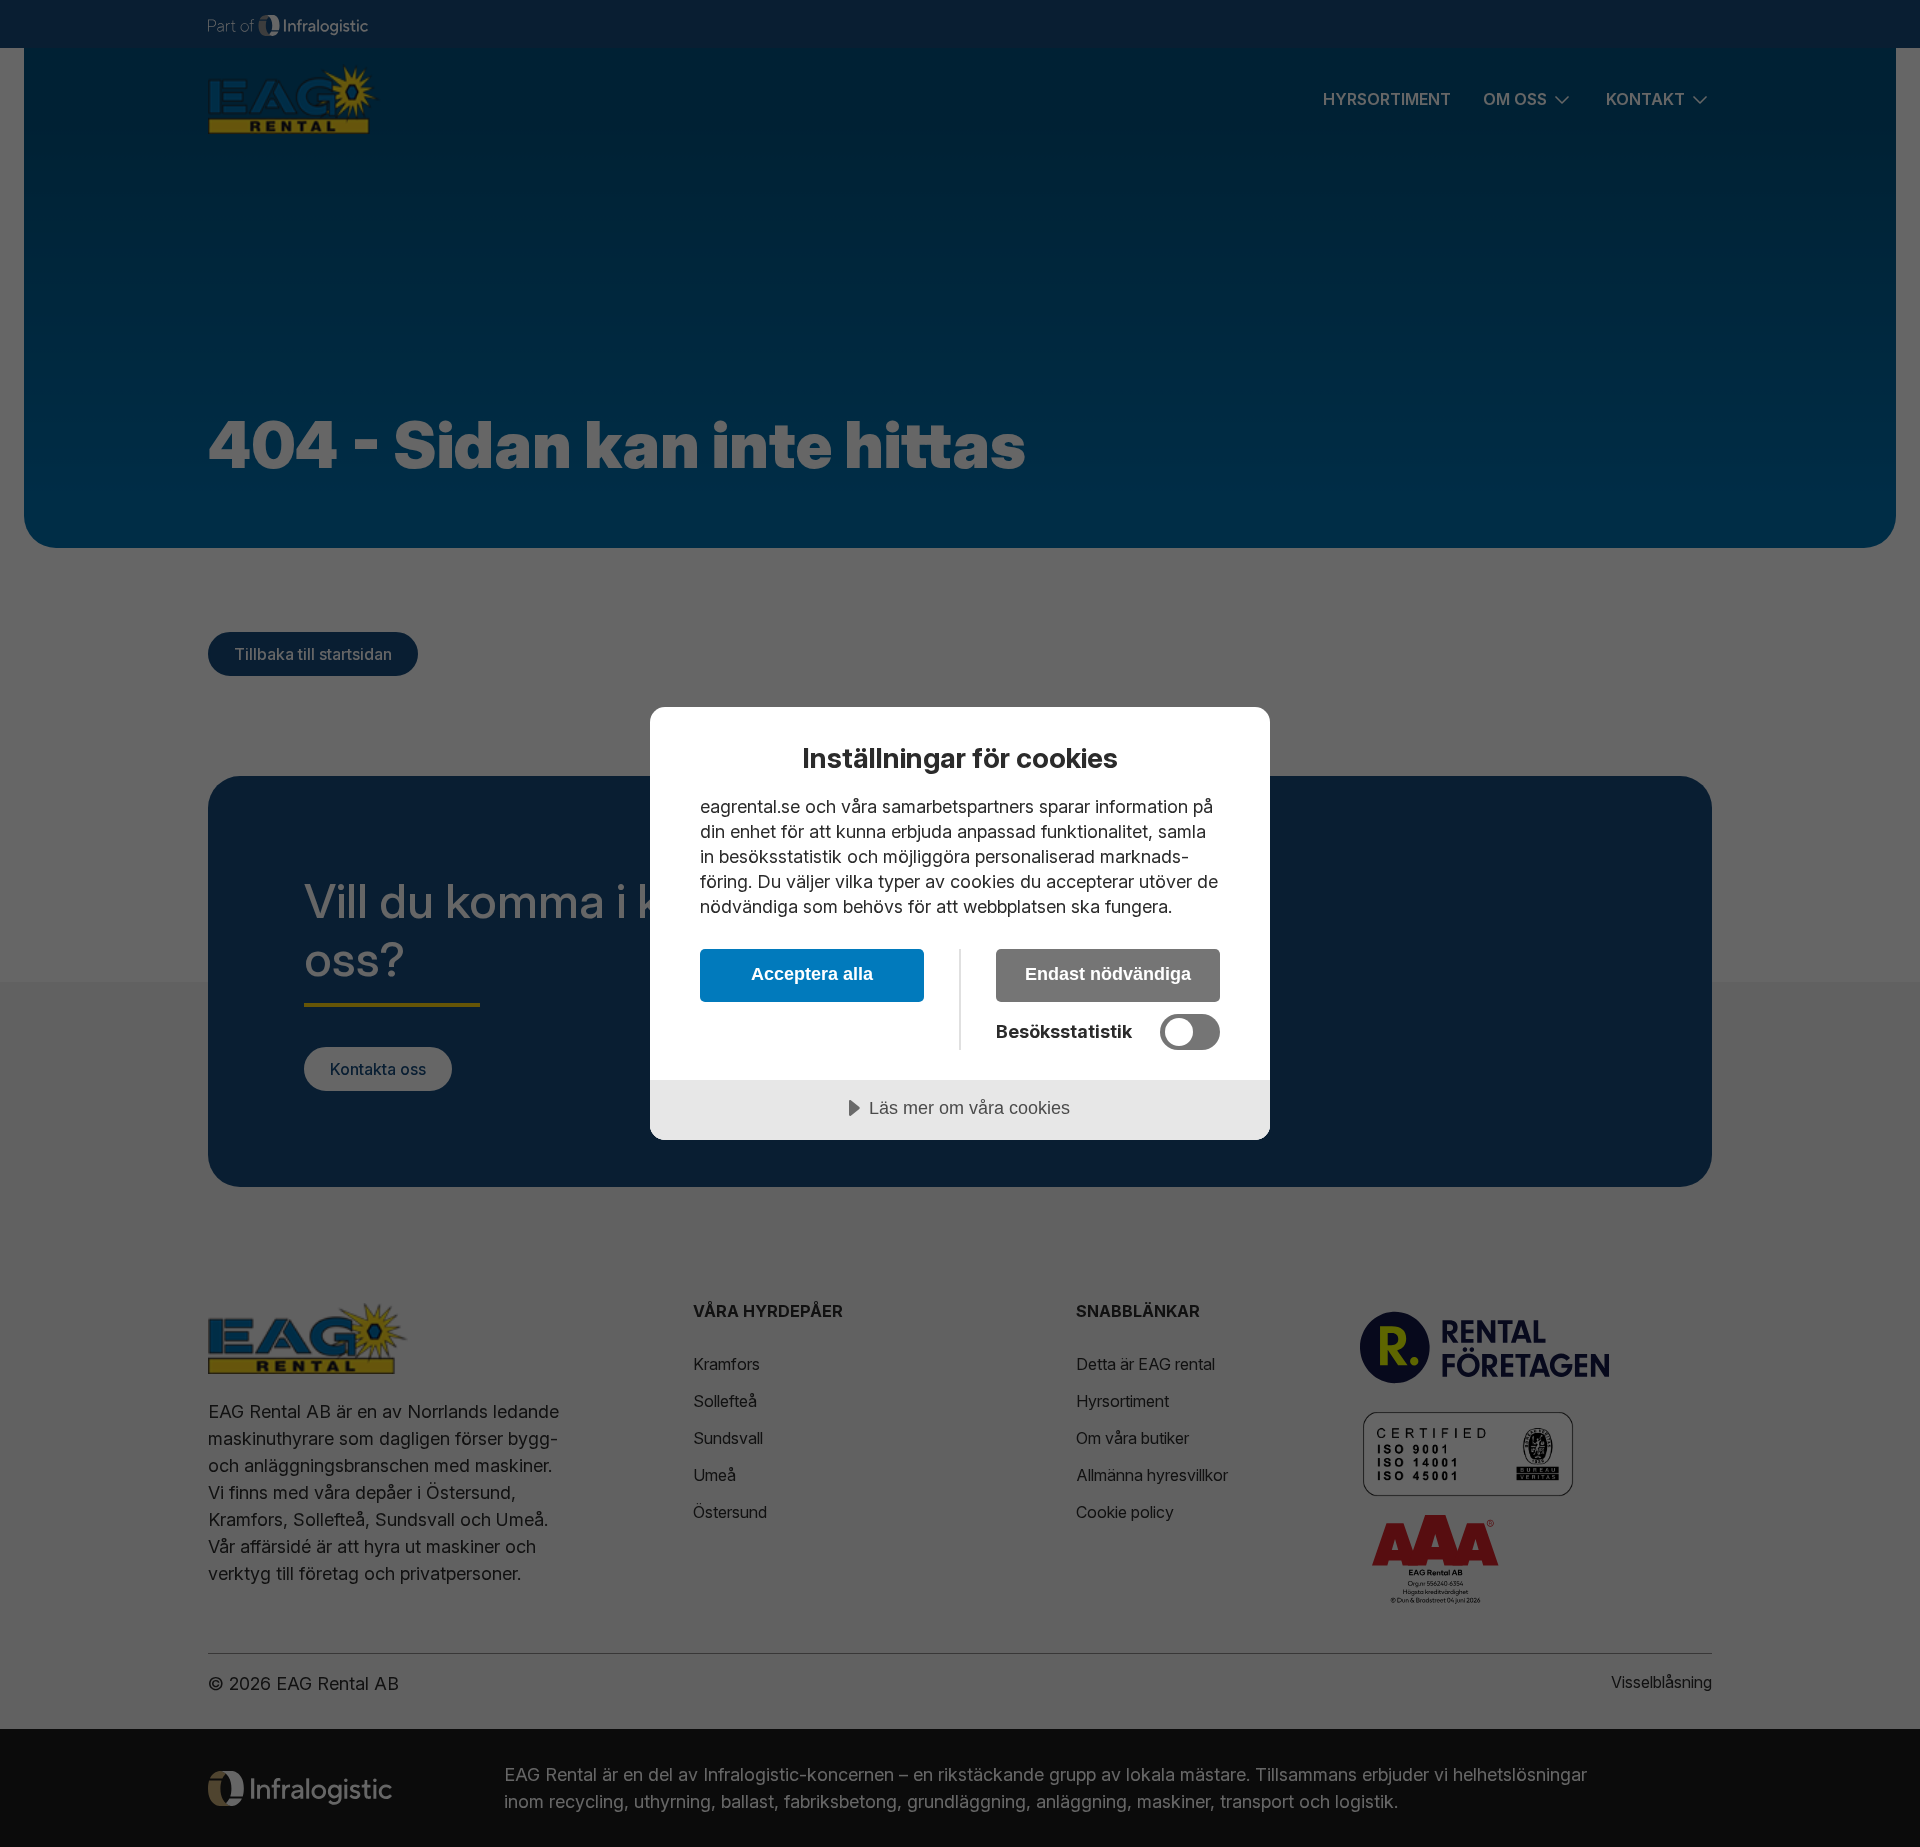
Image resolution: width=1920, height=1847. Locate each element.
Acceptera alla (812, 974)
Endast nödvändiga (1108, 974)
